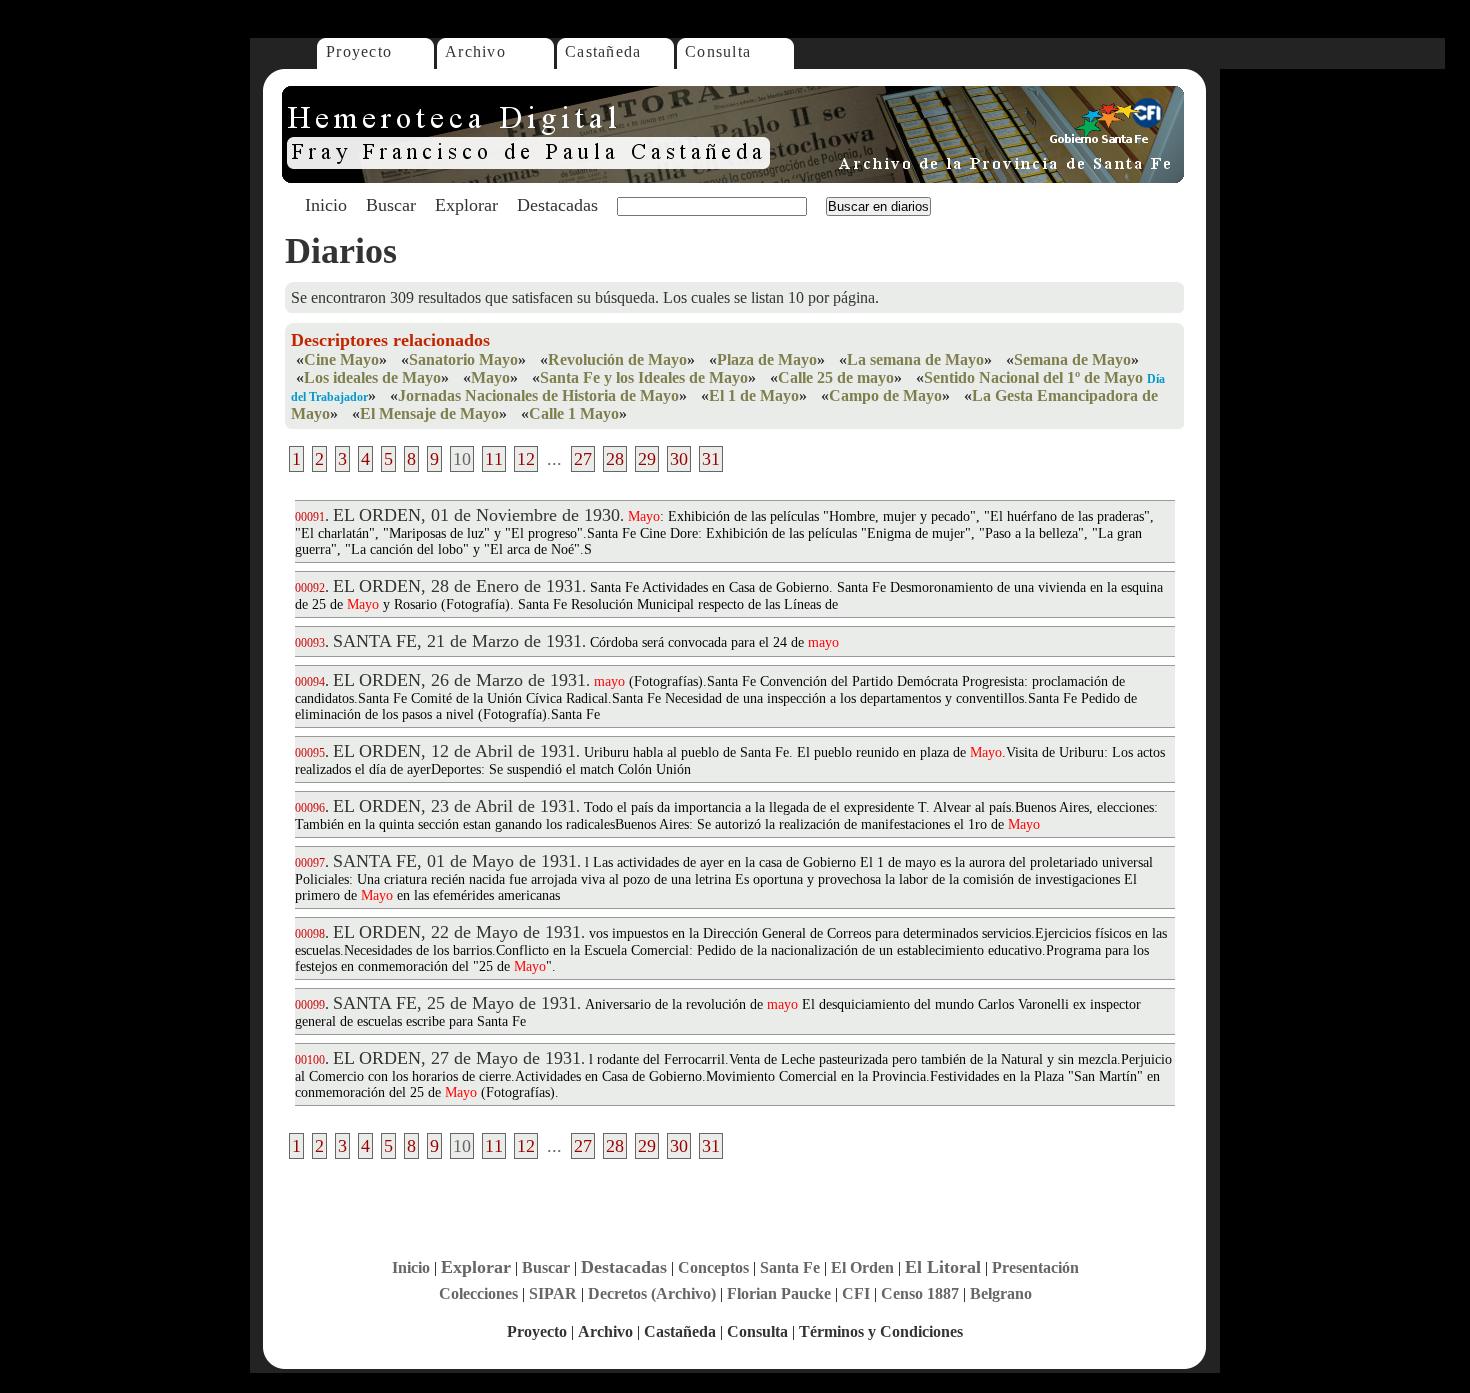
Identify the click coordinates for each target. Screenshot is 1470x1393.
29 (647, 459)
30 (679, 459)
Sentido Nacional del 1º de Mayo (1033, 377)
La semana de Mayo (915, 359)
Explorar (466, 205)
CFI (856, 1293)
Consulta (718, 51)
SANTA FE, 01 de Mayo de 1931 (455, 861)
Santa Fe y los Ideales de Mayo (644, 377)
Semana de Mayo (1072, 359)
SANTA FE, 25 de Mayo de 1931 (455, 1003)
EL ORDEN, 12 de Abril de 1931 (454, 751)
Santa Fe (790, 1267)
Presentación (1035, 1267)
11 (494, 459)
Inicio (326, 205)
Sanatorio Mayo (463, 359)
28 (615, 459)
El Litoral (943, 1267)
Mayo (490, 377)
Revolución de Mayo (617, 359)
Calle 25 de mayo (836, 377)
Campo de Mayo (885, 395)
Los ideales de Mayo (372, 377)
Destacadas (557, 205)
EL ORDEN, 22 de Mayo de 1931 (457, 932)
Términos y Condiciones (881, 1331)
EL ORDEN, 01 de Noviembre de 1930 (476, 515)
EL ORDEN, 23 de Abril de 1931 (454, 806)
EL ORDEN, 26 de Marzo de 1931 (459, 680)
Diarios (341, 251)
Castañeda (603, 51)
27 (583, 459)
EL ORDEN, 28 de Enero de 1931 (457, 586)
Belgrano (1001, 1293)
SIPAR (553, 1293)
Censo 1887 (920, 1293)
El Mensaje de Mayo (429, 413)
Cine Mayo (341, 359)
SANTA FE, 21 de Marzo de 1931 (457, 641)
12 (526, 459)
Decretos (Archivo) (652, 1293)
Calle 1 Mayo (574, 413)
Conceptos (713, 1267)
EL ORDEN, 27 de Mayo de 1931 (457, 1058)
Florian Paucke (779, 1293)
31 (711, 459)
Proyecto (359, 51)
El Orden (862, 1267)
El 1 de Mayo (754, 395)
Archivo (475, 51)
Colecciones (478, 1293)
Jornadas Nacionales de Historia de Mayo (538, 395)
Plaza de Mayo (767, 359)
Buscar (391, 205)
